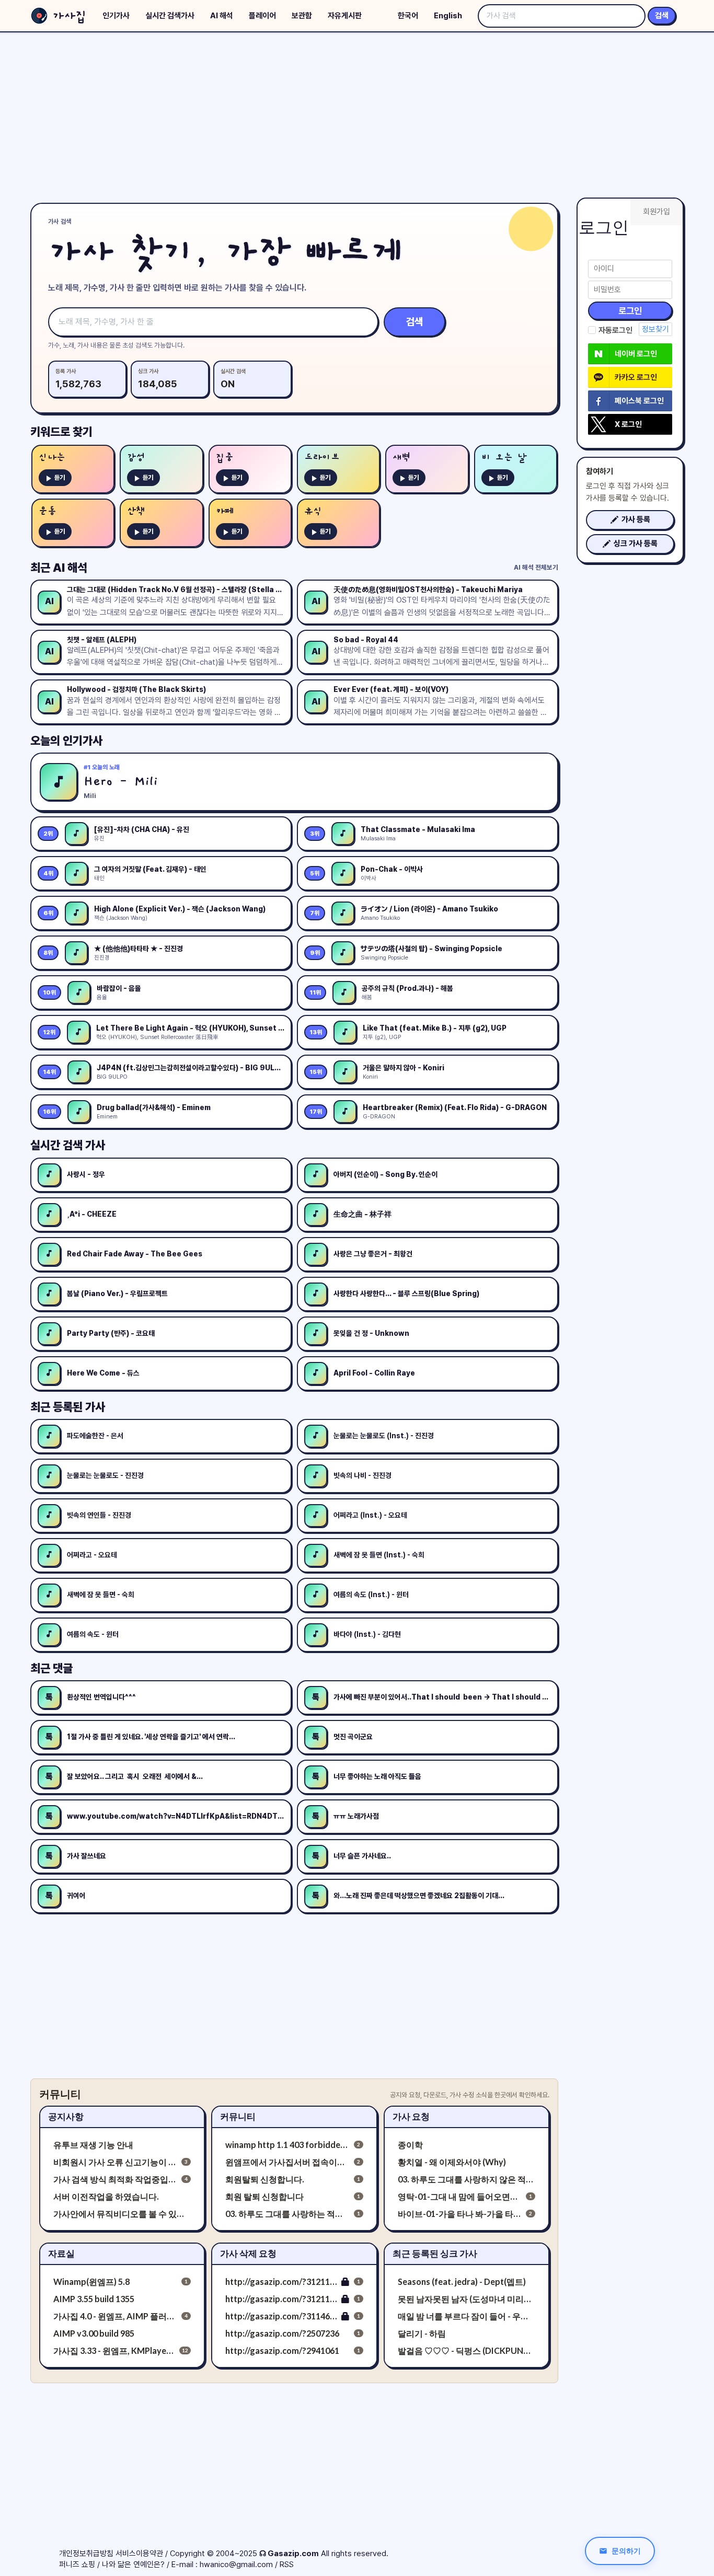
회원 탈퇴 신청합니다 (264, 2196)
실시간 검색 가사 (68, 1145)
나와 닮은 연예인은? (133, 2565)
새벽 (401, 458)
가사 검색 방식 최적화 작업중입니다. (115, 2179)
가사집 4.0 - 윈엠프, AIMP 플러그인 (115, 2316)
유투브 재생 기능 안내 (93, 2145)
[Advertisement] (357, 115)
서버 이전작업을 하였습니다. (106, 2196)
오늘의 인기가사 (66, 741)
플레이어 (262, 16)
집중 (225, 458)
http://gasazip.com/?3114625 (281, 2316)
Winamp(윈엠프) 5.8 (91, 2282)
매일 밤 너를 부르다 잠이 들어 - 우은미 (467, 2316)
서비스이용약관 (139, 2554)
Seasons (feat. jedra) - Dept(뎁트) (462, 2282)
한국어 (408, 16)
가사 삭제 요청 (248, 2253)
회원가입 (657, 212)
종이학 (410, 2145)
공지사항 (66, 2116)
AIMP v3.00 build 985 (94, 2333)
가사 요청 (411, 2116)
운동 (48, 511)
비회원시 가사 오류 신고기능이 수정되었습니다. (115, 2162)
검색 (662, 16)
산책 (136, 511)
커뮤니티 (238, 2116)
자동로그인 (615, 330)
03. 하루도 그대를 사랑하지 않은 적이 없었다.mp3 (467, 2179)
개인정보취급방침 (86, 2554)
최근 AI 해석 (59, 568)
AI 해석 (222, 16)
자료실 (61, 2253)
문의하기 (626, 2551)
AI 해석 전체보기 (536, 567)
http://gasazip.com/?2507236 (282, 2333)
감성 (136, 458)
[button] (630, 520)
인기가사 (116, 16)
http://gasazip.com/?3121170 (281, 2282)
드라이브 (322, 458)
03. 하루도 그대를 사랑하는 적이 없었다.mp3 (287, 2214)
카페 (225, 511)
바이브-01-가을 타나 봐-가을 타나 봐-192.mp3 (460, 2214)
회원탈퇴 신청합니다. (265, 2179)
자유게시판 (345, 16)
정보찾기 (655, 329)
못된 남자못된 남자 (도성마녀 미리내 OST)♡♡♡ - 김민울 (467, 2299)
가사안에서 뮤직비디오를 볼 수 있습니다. (122, 2214)
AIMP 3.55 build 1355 (94, 2299)
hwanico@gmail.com (236, 2565)
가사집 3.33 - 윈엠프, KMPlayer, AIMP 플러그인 (114, 2350)
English (448, 16)
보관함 (302, 16)
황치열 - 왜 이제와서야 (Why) (452, 2162)
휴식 (313, 511)
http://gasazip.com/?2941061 (282, 2350)
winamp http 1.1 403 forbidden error (287, 2145)
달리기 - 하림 (422, 2333)
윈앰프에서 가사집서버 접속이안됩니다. (287, 2162)
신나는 (52, 458)
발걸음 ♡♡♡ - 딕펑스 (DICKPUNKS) (467, 2350)
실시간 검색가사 (170, 16)
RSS (287, 2565)
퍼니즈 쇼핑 (77, 2565)
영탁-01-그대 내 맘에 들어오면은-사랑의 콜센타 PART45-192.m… (460, 2196)
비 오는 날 (504, 458)
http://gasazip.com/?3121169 (281, 2299)
